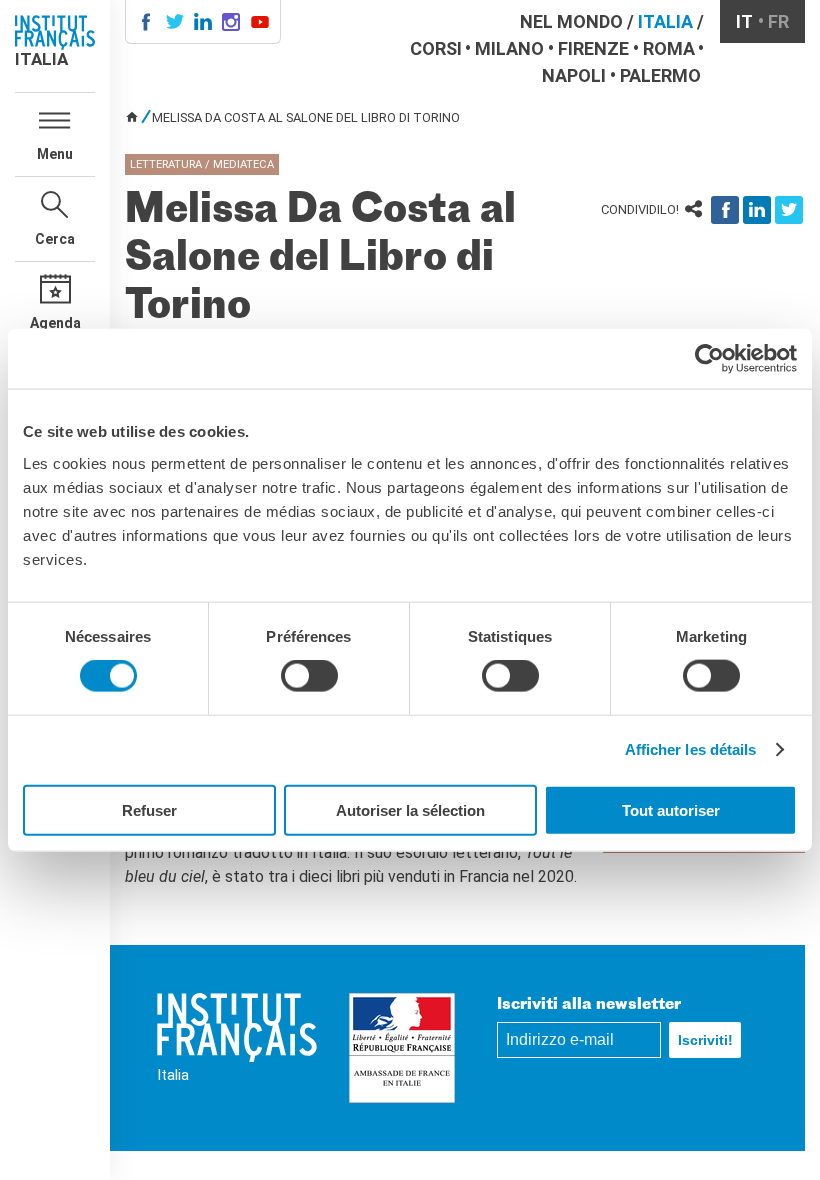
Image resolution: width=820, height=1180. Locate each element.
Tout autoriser (671, 809)
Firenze (593, 48)
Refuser (149, 809)
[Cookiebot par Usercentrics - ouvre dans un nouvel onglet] (709, 359)
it (744, 21)
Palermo (660, 75)
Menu (55, 154)
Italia (665, 21)
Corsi (436, 48)
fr (778, 21)
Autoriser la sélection (410, 809)
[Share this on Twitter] (789, 210)
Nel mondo (571, 21)
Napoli (574, 75)
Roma (669, 48)
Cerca (55, 239)
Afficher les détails (691, 749)
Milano (509, 48)
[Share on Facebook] (725, 210)
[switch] (309, 676)
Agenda (55, 323)
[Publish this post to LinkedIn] (757, 210)
